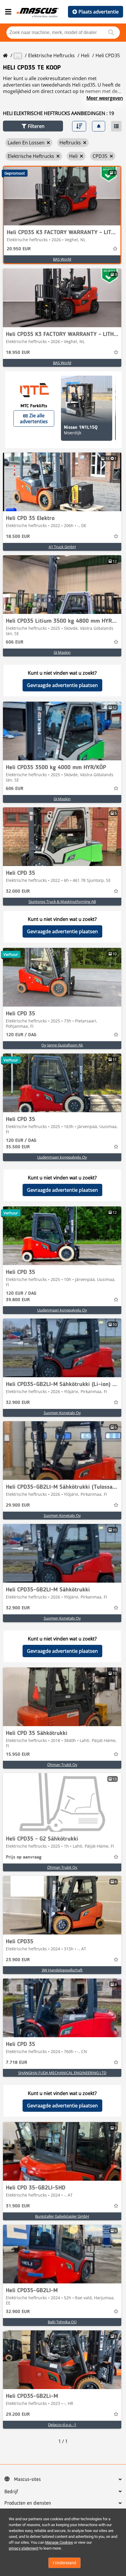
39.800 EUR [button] (21, 1297)
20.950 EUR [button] (19, 249)
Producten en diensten (28, 2503)
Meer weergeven (105, 98)
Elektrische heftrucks (51, 55)
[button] (33, 126)
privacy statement (24, 2548)
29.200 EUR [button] (18, 2415)
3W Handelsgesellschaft (62, 1970)
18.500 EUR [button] (18, 537)
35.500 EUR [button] (21, 1144)
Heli (85, 55)
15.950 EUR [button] (18, 1755)
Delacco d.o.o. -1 (62, 2425)
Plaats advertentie (99, 12)
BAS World (62, 259)
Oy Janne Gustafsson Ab (62, 1045)
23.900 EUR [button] (18, 1960)
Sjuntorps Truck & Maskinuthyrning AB (62, 902)
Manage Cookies (59, 2542)
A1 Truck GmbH (62, 547)
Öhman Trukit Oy (62, 1765)
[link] (62, 196)
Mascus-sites (27, 2479)
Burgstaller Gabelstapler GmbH (62, 2216)
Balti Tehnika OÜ (62, 2322)
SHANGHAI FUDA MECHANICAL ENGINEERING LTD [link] (62, 2073)
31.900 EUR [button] (18, 2206)
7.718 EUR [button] (17, 2063)
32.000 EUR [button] (18, 892)
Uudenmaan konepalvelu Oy (62, 1157)
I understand (64, 2563)
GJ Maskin (62, 652)
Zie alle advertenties (34, 418)
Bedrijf (11, 2492)
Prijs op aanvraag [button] (24, 1857)
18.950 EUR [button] (18, 353)
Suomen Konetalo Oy (62, 1413)
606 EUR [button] (15, 642)
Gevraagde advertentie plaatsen (62, 685)
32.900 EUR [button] (18, 1403)
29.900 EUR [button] (18, 1505)
